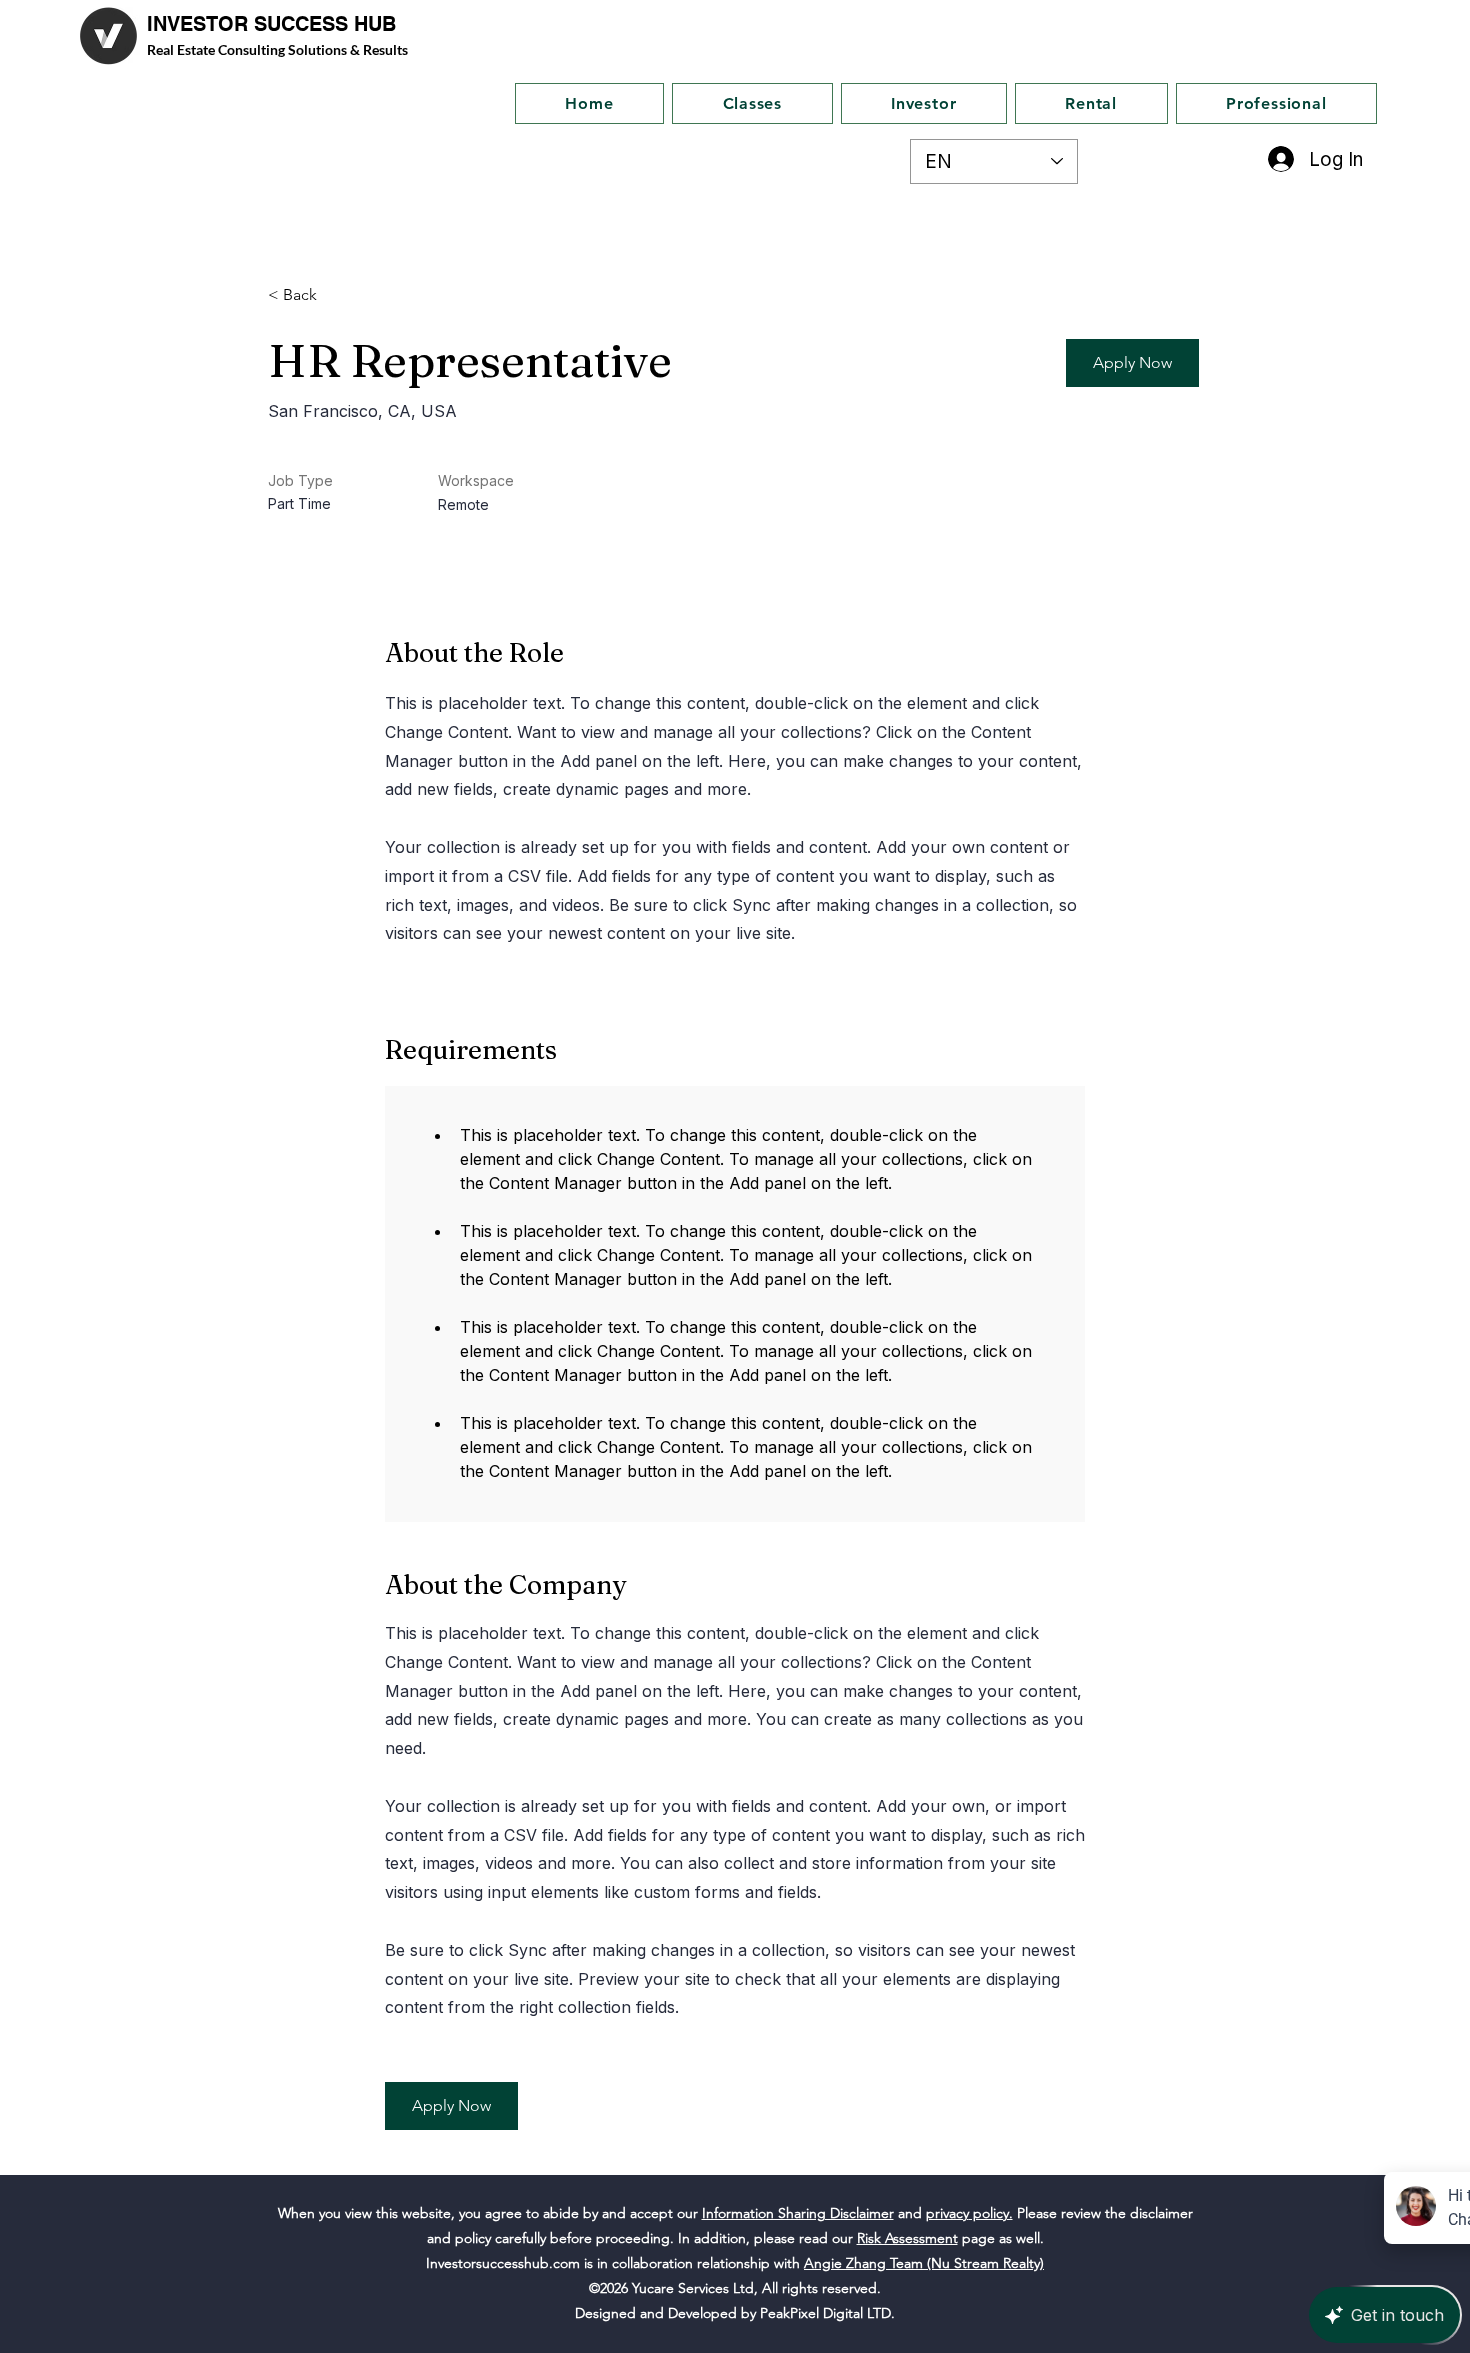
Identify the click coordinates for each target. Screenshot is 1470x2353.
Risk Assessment (907, 2238)
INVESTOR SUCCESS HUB (271, 24)
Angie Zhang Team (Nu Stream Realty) (924, 2263)
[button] (1132, 363)
